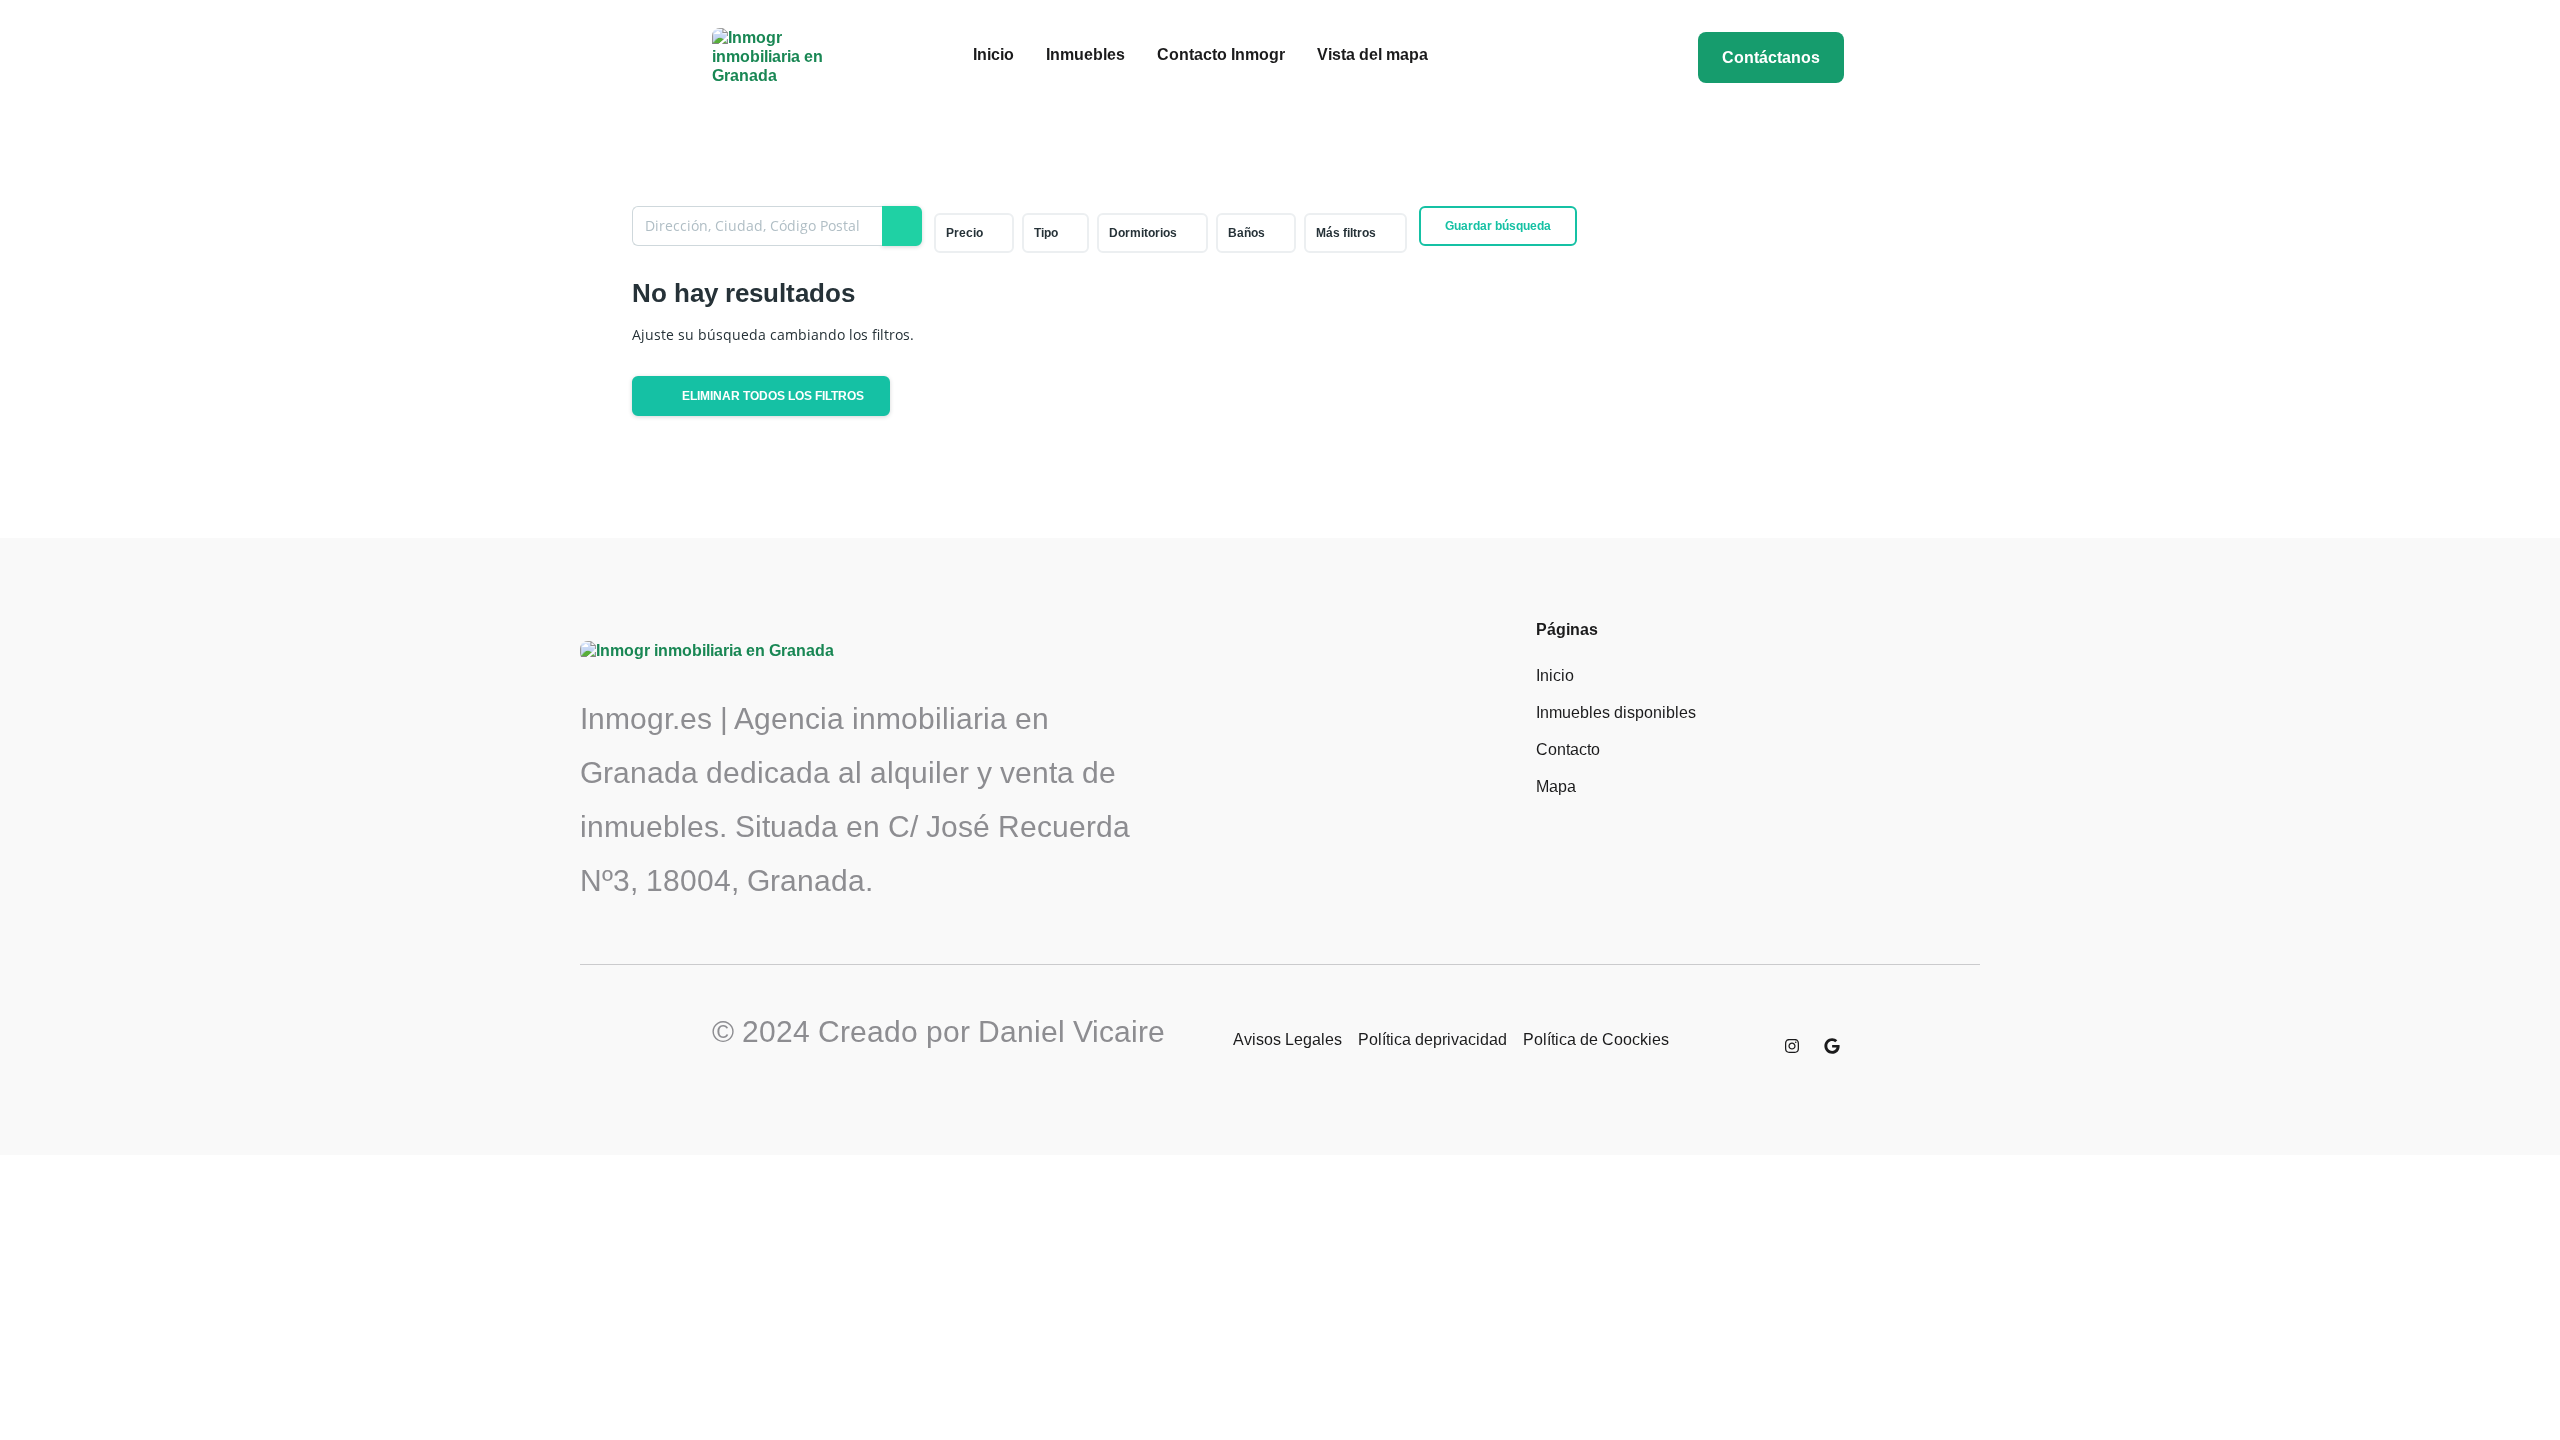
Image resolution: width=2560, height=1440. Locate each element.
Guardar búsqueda (1498, 226)
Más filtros (1346, 233)
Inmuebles (1085, 54)
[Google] (1832, 1046)
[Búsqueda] (902, 226)
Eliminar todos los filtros (771, 396)
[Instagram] (1792, 1046)
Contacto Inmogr (1221, 54)
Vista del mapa (1372, 54)
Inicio (993, 54)
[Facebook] (1752, 1046)
